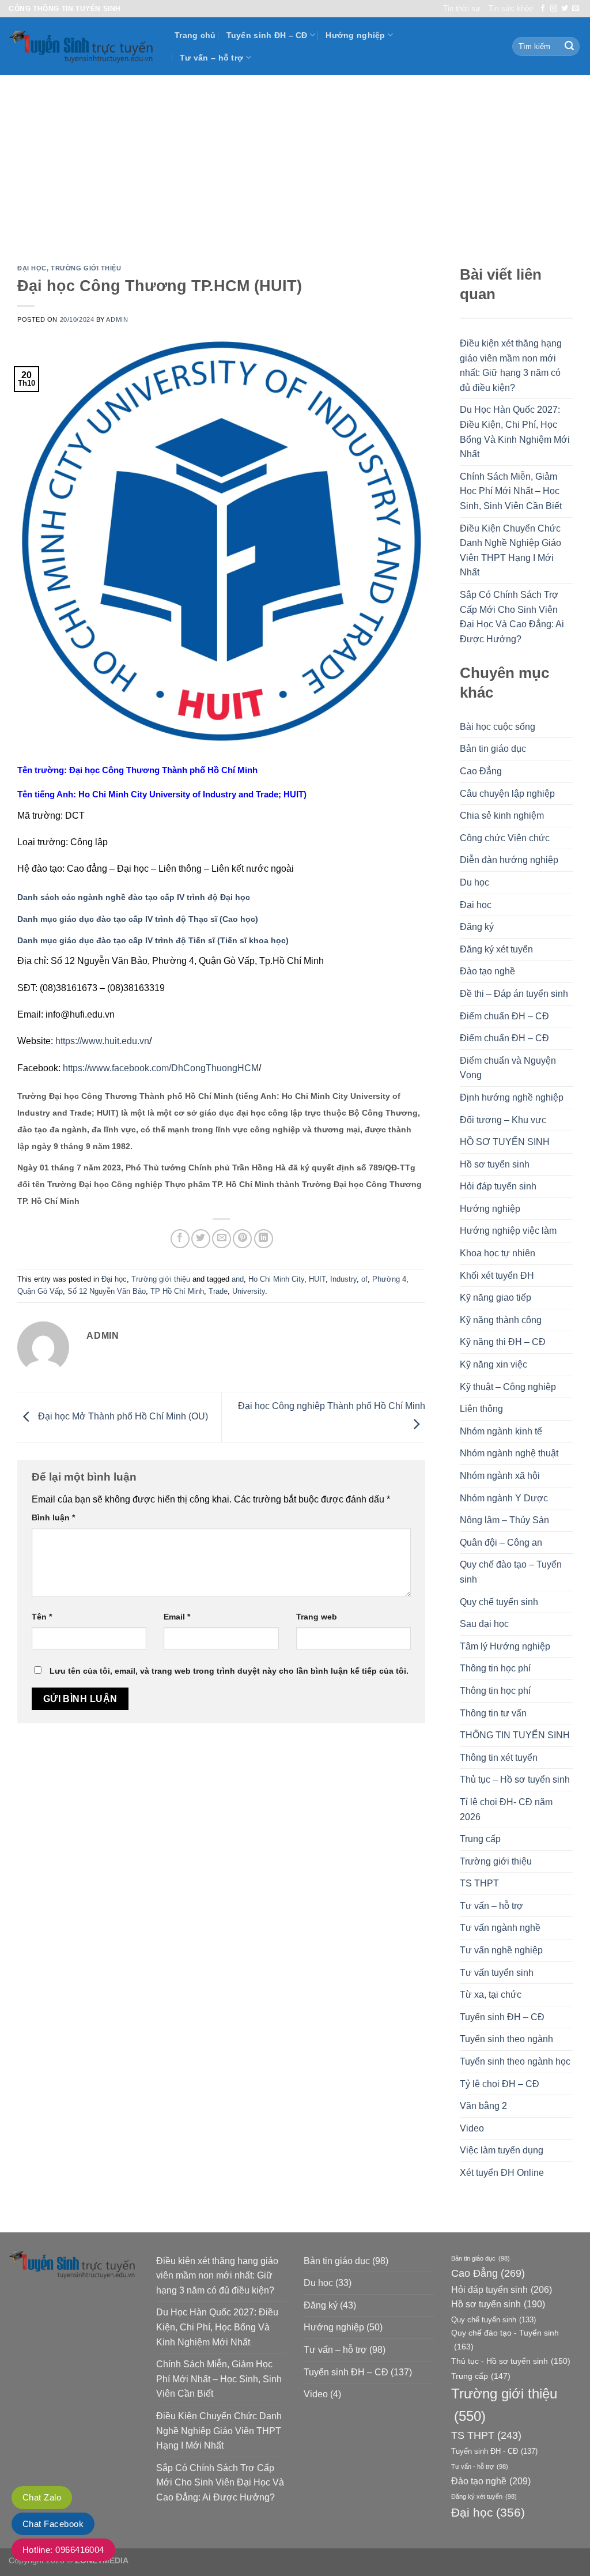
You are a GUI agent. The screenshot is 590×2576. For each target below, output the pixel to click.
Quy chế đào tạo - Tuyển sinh (505, 2339)
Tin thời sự (462, 8)
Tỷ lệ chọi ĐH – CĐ (500, 2084)
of (364, 1279)
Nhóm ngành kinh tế (501, 1431)
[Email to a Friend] (222, 1239)
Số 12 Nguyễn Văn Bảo (107, 1291)
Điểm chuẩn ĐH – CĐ (504, 1016)
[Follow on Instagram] (554, 9)
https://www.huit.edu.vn (102, 1041)
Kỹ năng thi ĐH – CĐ (503, 1342)
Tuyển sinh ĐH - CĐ (494, 2451)
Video (472, 2128)
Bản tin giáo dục (493, 749)
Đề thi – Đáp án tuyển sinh (514, 994)
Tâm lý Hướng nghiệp (505, 1646)
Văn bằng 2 (483, 2106)
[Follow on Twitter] (565, 9)
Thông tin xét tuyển (499, 1758)
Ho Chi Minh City (276, 1279)
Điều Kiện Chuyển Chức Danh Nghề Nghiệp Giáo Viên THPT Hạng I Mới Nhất (510, 551)
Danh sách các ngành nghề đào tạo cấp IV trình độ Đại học (134, 897)
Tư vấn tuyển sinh (497, 1973)
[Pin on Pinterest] (242, 1239)
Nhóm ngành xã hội (500, 1476)
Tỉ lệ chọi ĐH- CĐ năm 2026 (506, 1809)
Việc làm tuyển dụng (502, 2150)
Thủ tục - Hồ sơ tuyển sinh (511, 2361)
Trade (218, 1291)
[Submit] (569, 47)
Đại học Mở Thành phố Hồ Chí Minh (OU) (122, 1416)
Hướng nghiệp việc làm (508, 1231)
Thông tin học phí (495, 1668)
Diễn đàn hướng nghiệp (509, 860)
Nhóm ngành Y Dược (504, 1498)
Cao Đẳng (481, 771)
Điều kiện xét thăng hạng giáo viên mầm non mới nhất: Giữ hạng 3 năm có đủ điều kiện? (511, 366)
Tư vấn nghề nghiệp (501, 1950)
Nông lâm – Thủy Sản (504, 1520)
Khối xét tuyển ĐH (497, 1276)
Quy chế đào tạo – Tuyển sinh (511, 1572)
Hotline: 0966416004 (63, 2550)
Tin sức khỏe (511, 8)
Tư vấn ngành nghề (500, 1928)
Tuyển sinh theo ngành (506, 2039)
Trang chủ (195, 35)
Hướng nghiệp (355, 35)
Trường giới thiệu (86, 268)
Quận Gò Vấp (40, 1291)
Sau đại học (484, 1624)
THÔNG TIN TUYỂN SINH (515, 1735)
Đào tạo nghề (487, 971)
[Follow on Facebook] (543, 9)
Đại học (32, 268)
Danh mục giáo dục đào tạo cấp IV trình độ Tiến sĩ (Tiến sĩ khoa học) (153, 941)
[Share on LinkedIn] (264, 1239)
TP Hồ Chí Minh (177, 1291)
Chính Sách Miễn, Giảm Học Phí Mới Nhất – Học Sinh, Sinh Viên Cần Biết (511, 491)
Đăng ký (477, 927)
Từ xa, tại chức (491, 1995)
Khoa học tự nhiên (498, 1253)
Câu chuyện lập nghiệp (507, 794)
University (249, 1291)
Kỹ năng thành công (501, 1320)
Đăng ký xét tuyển (496, 949)
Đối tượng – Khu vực (503, 1120)
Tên (42, 1617)
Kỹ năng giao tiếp (496, 1298)
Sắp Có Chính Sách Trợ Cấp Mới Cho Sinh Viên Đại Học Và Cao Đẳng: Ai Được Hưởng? (512, 617)
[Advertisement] (295, 161)
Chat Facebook (53, 2524)
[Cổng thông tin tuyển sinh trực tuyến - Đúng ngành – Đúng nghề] (83, 46)
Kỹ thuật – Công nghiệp (508, 1387)
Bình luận (53, 1517)
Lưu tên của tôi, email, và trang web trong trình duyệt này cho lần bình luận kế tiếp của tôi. (229, 1671)
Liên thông (481, 1409)
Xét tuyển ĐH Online (502, 2173)
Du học (474, 882)
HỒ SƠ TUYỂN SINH (505, 1142)
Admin (117, 319)
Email (177, 1617)
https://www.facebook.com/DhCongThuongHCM (161, 1068)
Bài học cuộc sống (498, 727)
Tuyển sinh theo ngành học (515, 2061)
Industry (343, 1279)
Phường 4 (389, 1279)
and (238, 1279)
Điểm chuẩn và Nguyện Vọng (508, 1068)
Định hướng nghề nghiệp (512, 1097)
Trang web (317, 1617)
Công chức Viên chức (505, 838)
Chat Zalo (42, 2497)
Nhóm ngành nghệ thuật (509, 1453)
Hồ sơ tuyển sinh (495, 1164)
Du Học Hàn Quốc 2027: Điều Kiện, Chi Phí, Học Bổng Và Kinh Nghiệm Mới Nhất (515, 432)
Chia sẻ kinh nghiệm (502, 816)
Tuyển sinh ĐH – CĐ (267, 35)
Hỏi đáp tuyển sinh (498, 1186)
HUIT (317, 1279)
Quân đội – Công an (501, 1543)
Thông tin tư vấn (493, 1713)
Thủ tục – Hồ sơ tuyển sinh (515, 1780)
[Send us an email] (576, 9)
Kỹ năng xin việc (493, 1364)
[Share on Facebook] (180, 1239)
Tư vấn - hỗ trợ (480, 2466)
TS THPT (479, 1883)
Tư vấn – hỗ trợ (211, 58)
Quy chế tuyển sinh (499, 1602)
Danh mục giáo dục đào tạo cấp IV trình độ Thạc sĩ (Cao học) (138, 919)
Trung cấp (480, 1839)
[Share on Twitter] (201, 1239)
